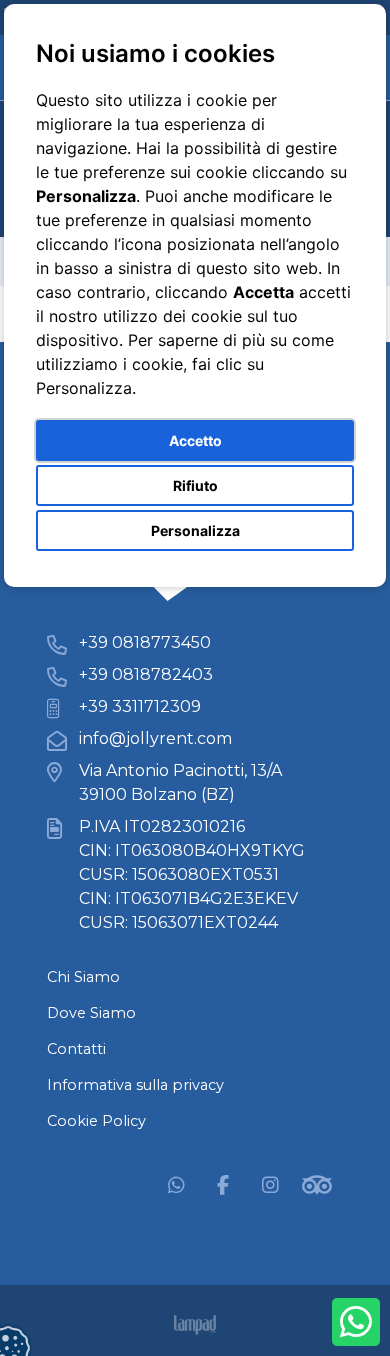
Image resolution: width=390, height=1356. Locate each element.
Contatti (76, 1049)
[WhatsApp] (176, 1184)
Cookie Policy (96, 1121)
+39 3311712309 (140, 706)
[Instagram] (270, 1184)
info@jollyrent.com (155, 738)
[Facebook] (223, 1184)
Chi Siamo (83, 977)
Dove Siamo (91, 1013)
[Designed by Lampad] (195, 1325)
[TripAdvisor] (317, 1184)
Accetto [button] (195, 440)
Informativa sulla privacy (135, 1085)
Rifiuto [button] (195, 485)
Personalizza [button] (195, 530)
